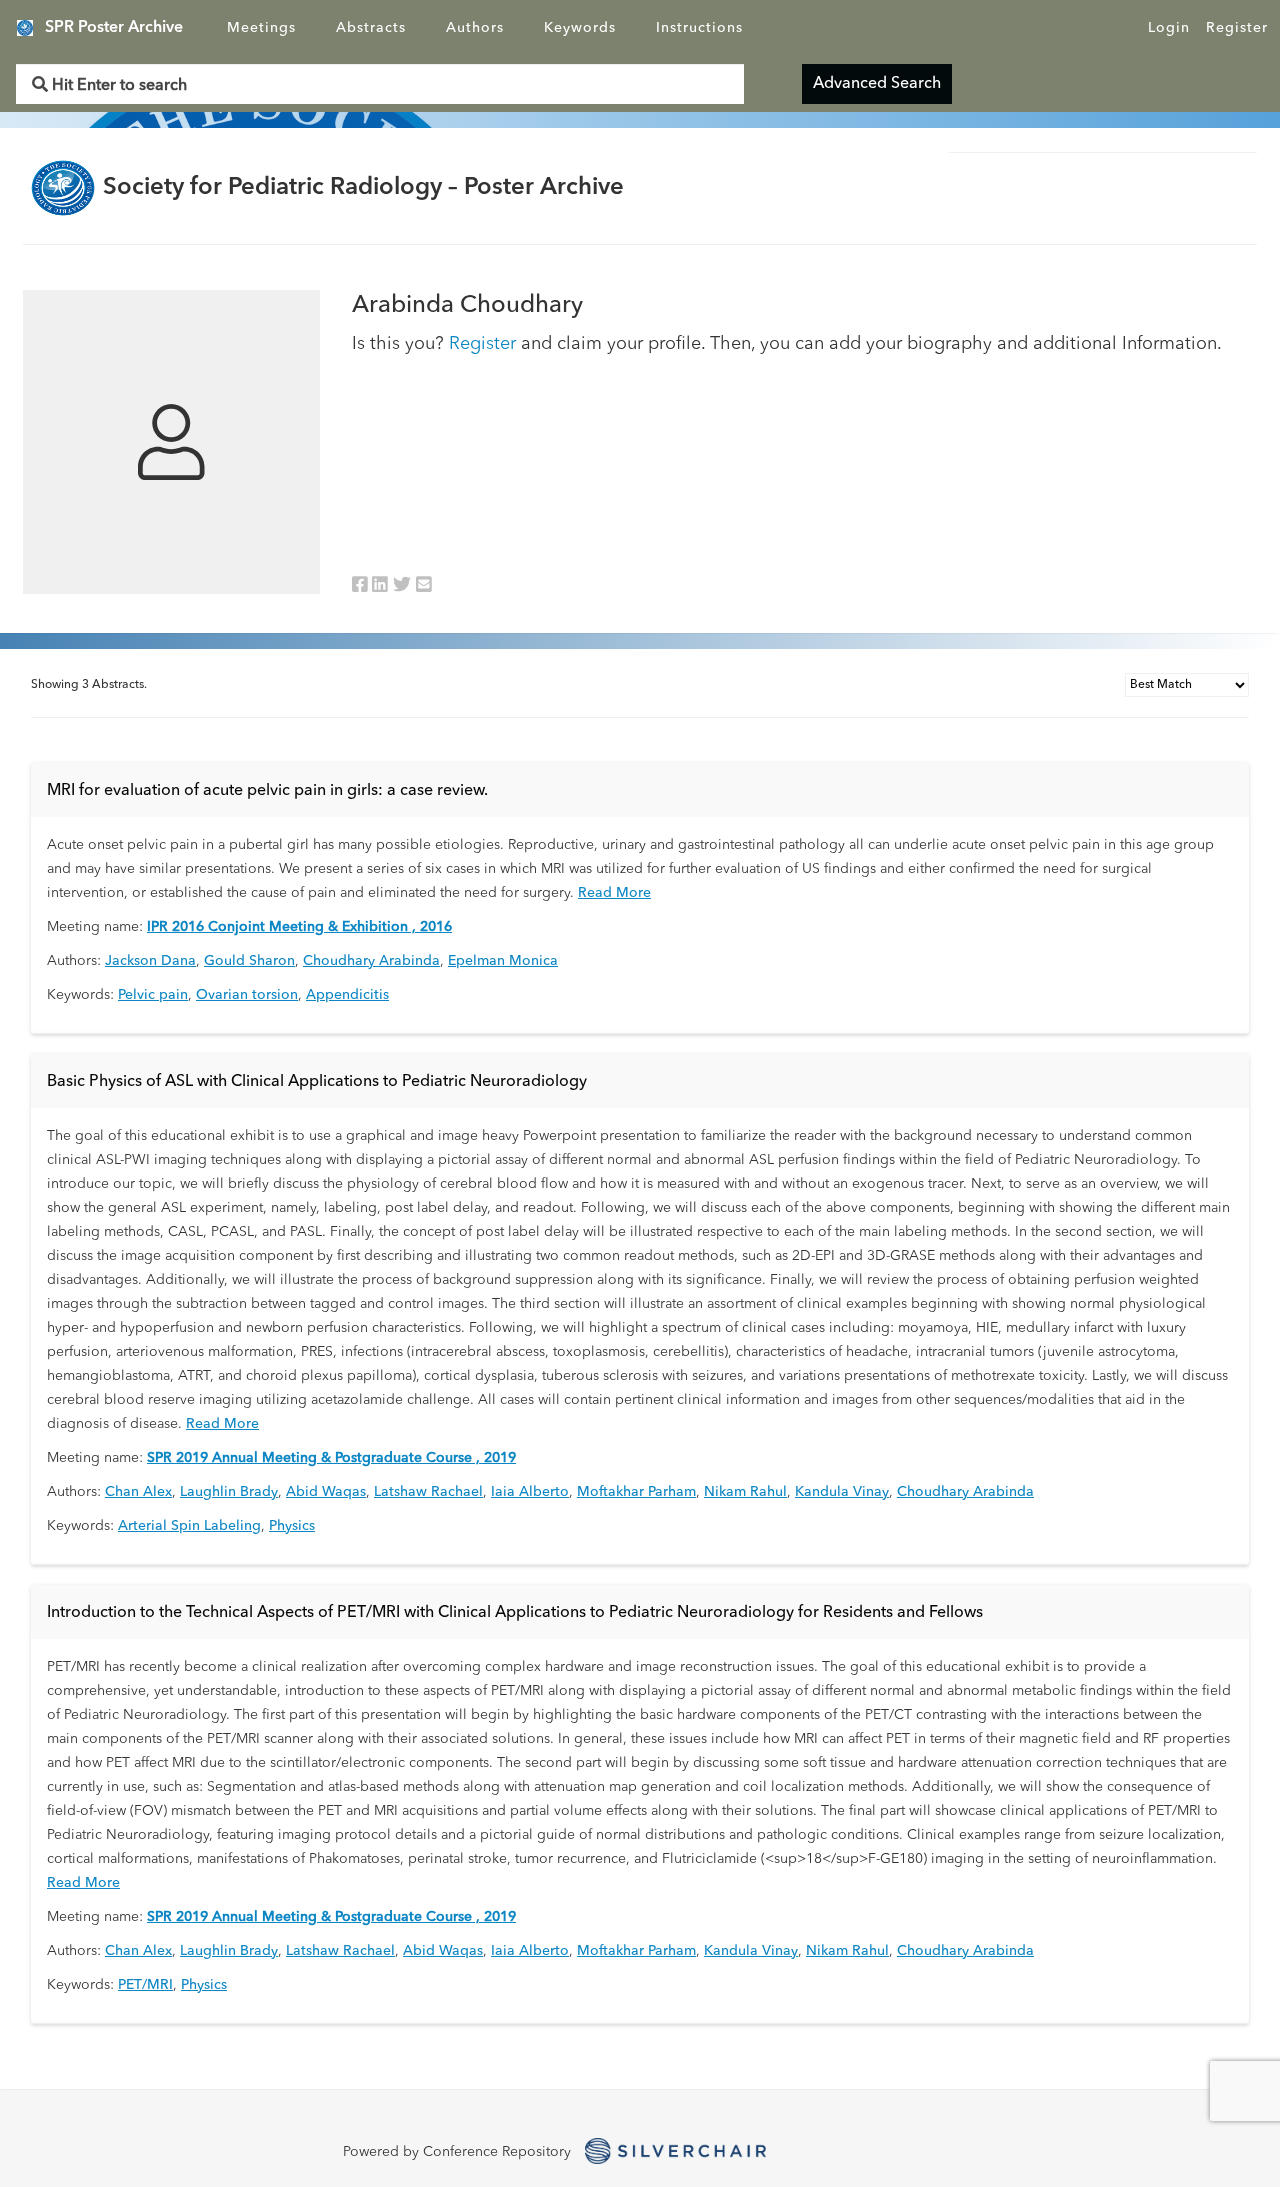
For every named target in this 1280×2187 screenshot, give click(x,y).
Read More (614, 893)
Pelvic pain (153, 995)
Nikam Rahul (745, 1492)
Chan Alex (138, 1492)
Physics (292, 1526)
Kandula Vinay (842, 1492)
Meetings (261, 28)
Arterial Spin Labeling (189, 1526)
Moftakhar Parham (636, 1492)
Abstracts (371, 28)
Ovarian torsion (247, 995)
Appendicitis (347, 995)
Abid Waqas (326, 1492)
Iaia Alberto (530, 1492)
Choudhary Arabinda (371, 961)
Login (1169, 28)
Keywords (580, 28)
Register (1237, 28)
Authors (475, 28)
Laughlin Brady (229, 1492)
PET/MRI (145, 1985)
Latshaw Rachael (428, 1492)
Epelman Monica (503, 961)
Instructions (699, 28)
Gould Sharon (249, 961)
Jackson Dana (150, 961)
